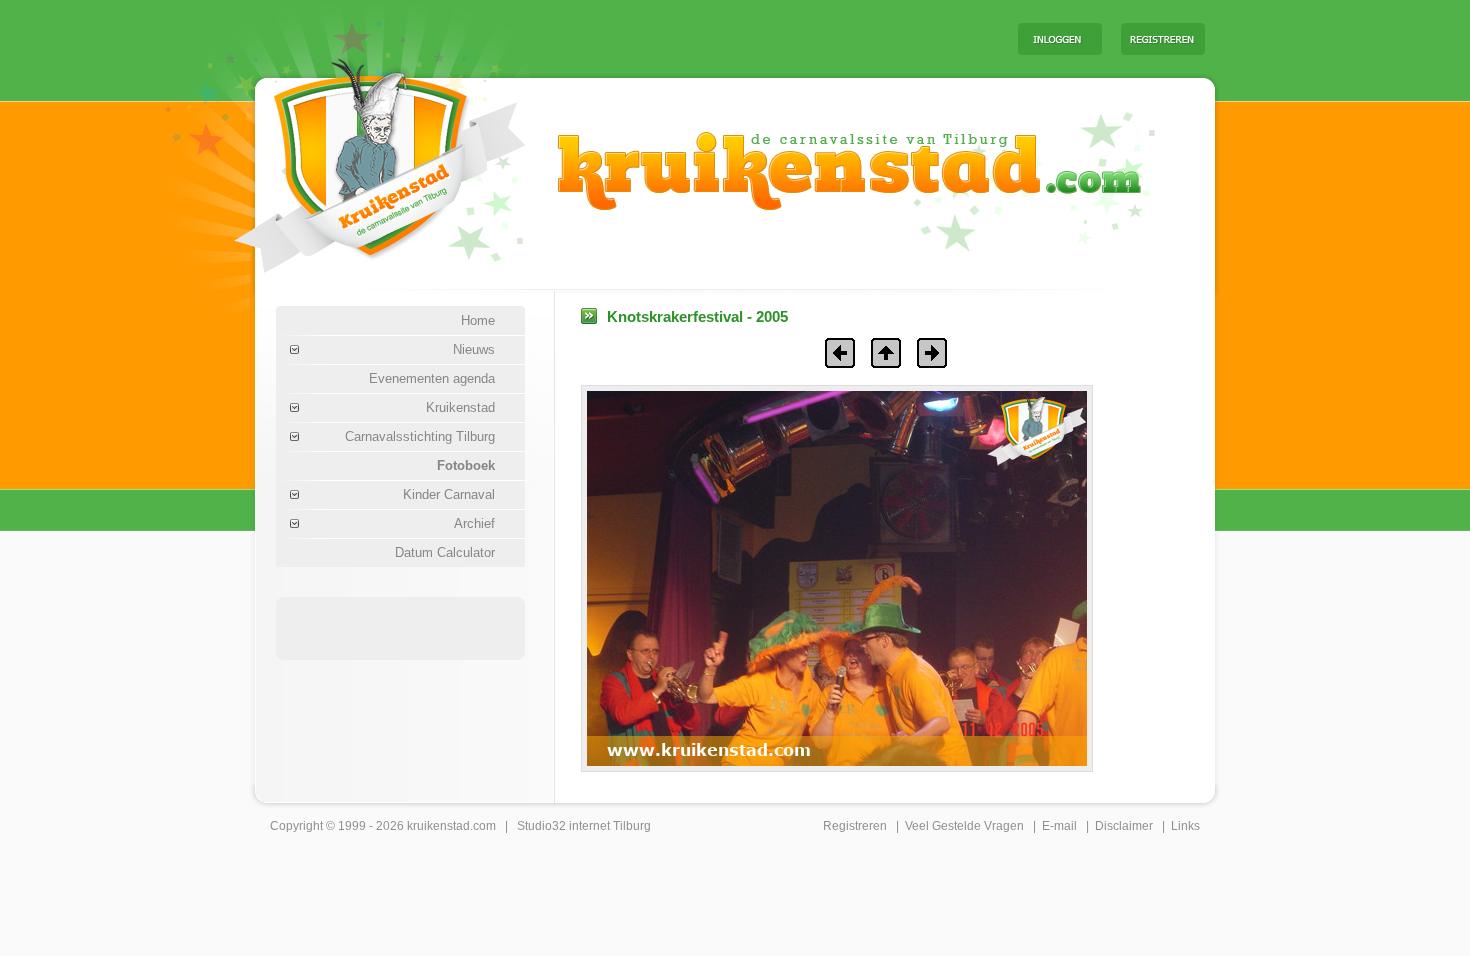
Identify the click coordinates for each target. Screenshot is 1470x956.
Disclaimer (1124, 826)
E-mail (1059, 826)
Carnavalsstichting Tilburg (420, 436)
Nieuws (474, 349)
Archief (474, 523)
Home (478, 320)
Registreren (855, 826)
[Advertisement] (754, 38)
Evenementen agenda (432, 378)
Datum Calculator (445, 552)
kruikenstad (438, 826)
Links (1185, 826)
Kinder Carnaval (449, 494)
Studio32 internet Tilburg (584, 826)
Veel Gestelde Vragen (964, 826)
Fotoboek (466, 465)
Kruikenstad (460, 407)
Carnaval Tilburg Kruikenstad (346, 158)
